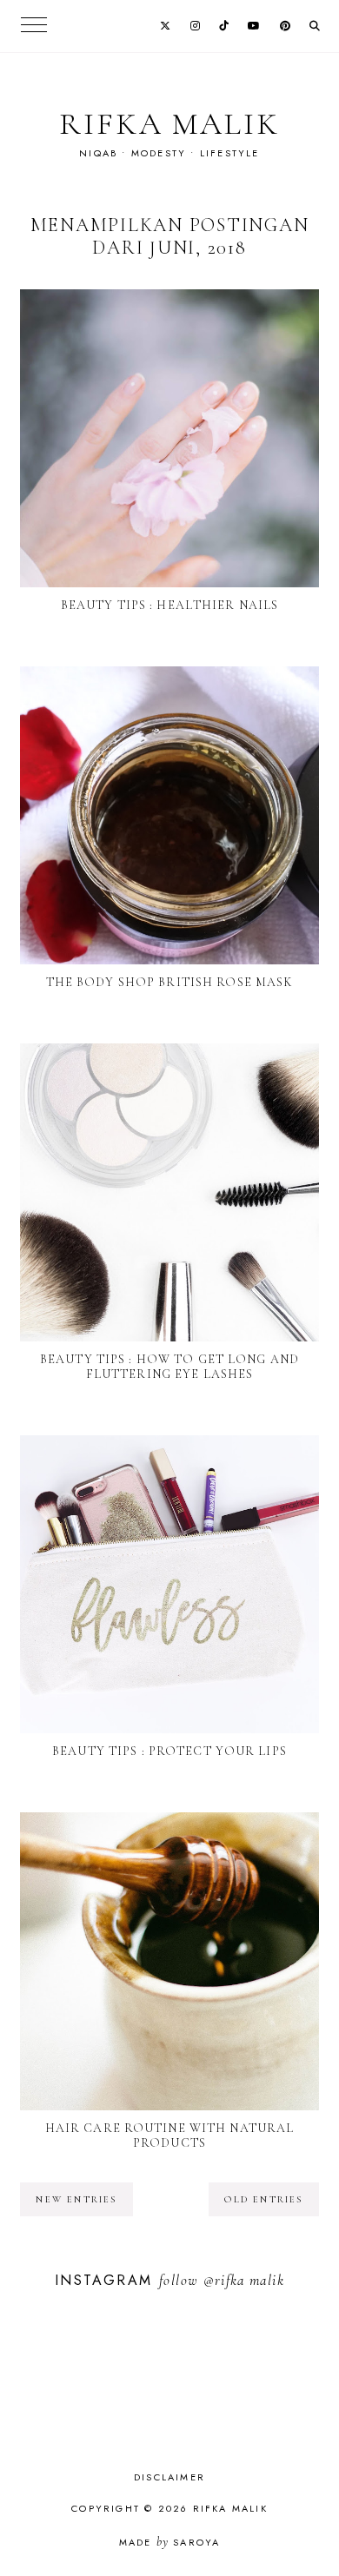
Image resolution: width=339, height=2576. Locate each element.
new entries (76, 2199)
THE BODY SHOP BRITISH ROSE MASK (170, 982)
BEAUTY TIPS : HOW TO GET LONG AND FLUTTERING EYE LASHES (169, 1367)
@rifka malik (244, 2280)
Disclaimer (169, 2477)
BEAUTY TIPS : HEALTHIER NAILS (169, 605)
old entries (263, 2199)
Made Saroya (170, 2542)
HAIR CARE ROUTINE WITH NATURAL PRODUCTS (170, 2136)
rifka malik (169, 124)
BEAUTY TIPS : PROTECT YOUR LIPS (169, 1751)
